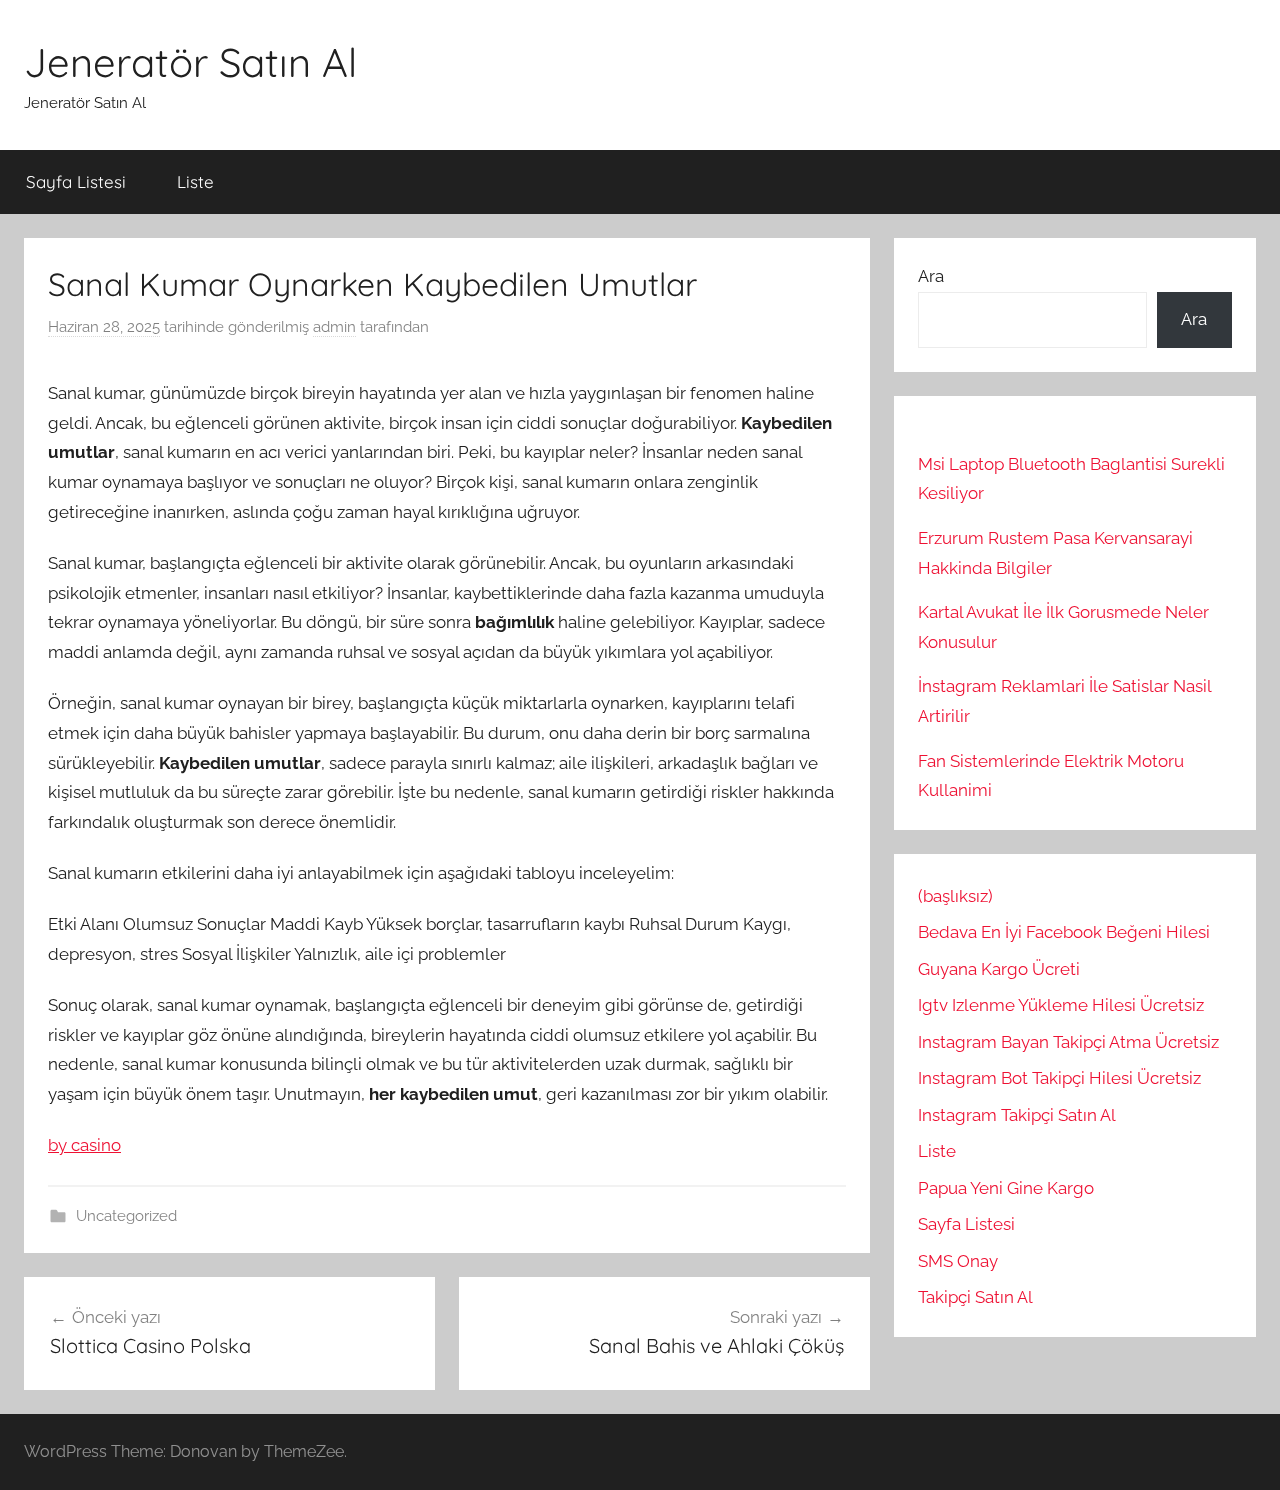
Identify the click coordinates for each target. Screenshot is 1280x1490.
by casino (84, 1145)
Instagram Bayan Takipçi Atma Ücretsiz (1068, 1042)
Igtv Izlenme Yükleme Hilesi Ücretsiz (1061, 1005)
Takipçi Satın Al (975, 1297)
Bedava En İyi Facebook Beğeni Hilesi (1064, 932)
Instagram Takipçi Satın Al (1019, 1115)
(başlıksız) (955, 896)
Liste (195, 181)
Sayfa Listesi (76, 181)
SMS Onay (958, 1261)
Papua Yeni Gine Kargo (1006, 1188)
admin (334, 327)
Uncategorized (126, 1216)
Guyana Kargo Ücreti (999, 969)
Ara (931, 276)
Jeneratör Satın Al (190, 62)
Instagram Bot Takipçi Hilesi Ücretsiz (1059, 1078)
